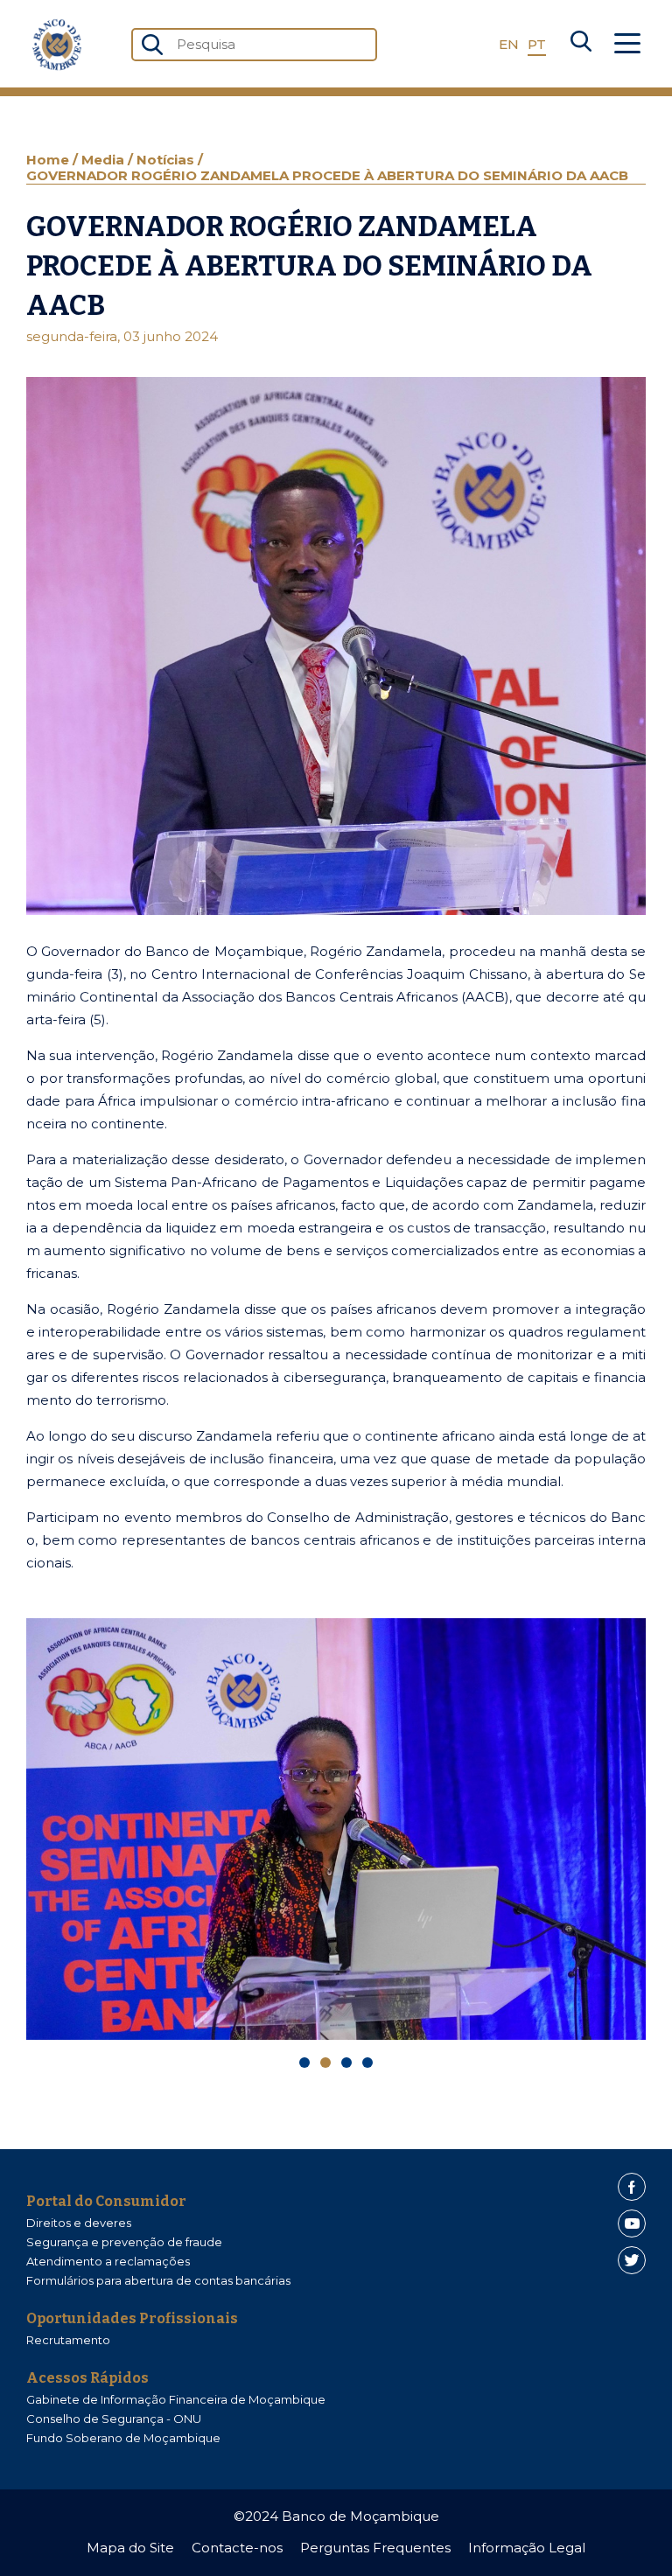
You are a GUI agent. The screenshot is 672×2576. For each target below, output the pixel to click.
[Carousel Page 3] (346, 2063)
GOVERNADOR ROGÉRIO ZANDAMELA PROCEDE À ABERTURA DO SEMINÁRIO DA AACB (327, 175)
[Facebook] (632, 2187)
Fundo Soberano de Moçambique (123, 2438)
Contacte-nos (237, 2548)
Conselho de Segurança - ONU (114, 2419)
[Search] (581, 45)
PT (537, 44)
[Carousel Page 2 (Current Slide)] (325, 2063)
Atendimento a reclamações (108, 2261)
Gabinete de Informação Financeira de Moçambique (176, 2399)
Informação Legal (527, 2548)
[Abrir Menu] (627, 45)
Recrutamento (68, 2340)
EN (509, 44)
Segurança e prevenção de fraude (124, 2242)
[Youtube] (632, 2223)
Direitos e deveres (79, 2223)
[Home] (57, 45)
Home (49, 160)
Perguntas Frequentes (375, 2548)
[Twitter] (632, 2260)
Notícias (167, 160)
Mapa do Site (130, 2548)
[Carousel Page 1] (304, 2063)
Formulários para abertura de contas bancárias (158, 2280)
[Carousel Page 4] (367, 2063)
